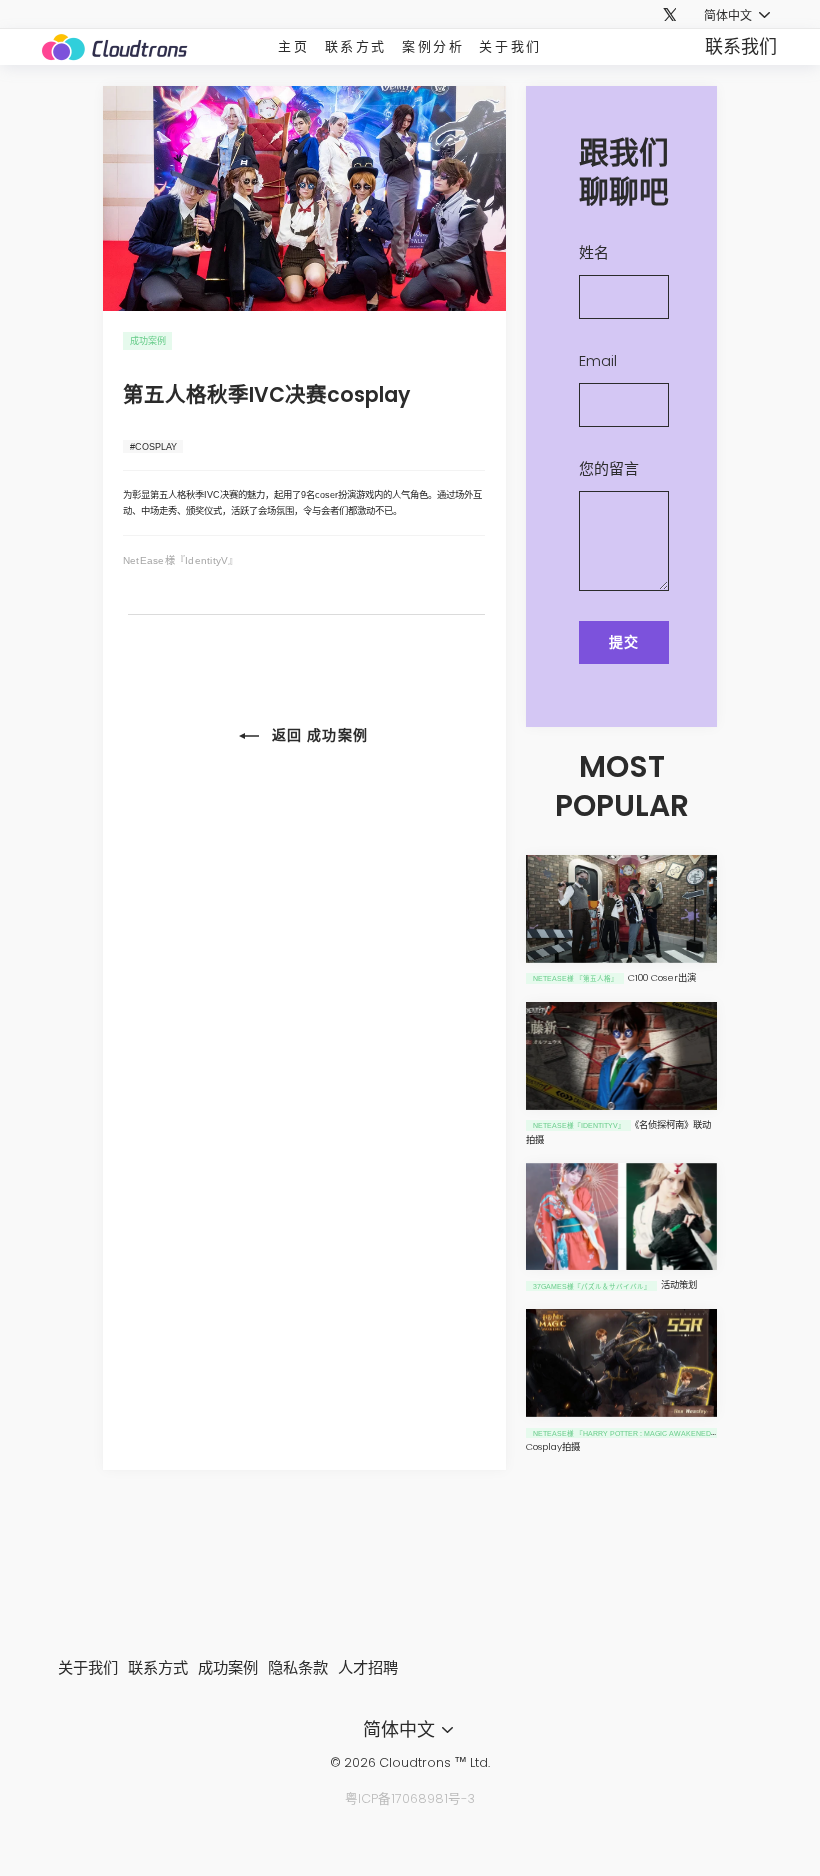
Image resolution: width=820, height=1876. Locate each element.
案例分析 (433, 46)
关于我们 (510, 46)
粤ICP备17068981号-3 (410, 1798)
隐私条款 (298, 1667)
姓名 (594, 252)
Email (598, 360)
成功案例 (228, 1667)
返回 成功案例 (317, 735)
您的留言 (609, 468)
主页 (293, 46)
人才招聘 (368, 1667)
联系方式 (356, 46)
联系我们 (741, 46)
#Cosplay (153, 446)
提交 (624, 642)
